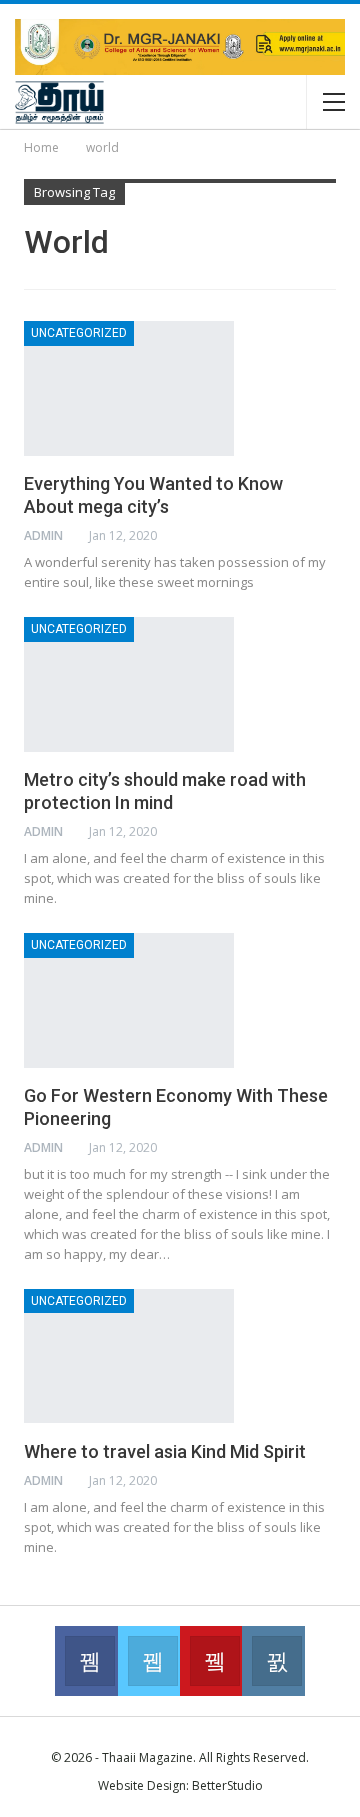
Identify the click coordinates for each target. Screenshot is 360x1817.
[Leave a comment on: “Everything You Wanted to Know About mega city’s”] (330, 536)
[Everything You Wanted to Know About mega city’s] (129, 388)
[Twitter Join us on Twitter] (149, 1661)
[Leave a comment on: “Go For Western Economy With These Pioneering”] (330, 1148)
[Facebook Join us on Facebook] (86, 1661)
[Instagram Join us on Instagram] (273, 1661)
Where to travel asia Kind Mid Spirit (165, 1451)
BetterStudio (227, 1785)
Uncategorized (79, 333)
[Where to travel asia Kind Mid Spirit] (129, 1356)
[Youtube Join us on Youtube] (211, 1661)
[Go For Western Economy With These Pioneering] (129, 1000)
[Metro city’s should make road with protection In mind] (129, 684)
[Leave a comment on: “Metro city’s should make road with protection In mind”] (330, 832)
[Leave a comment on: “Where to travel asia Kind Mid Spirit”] (330, 1481)
